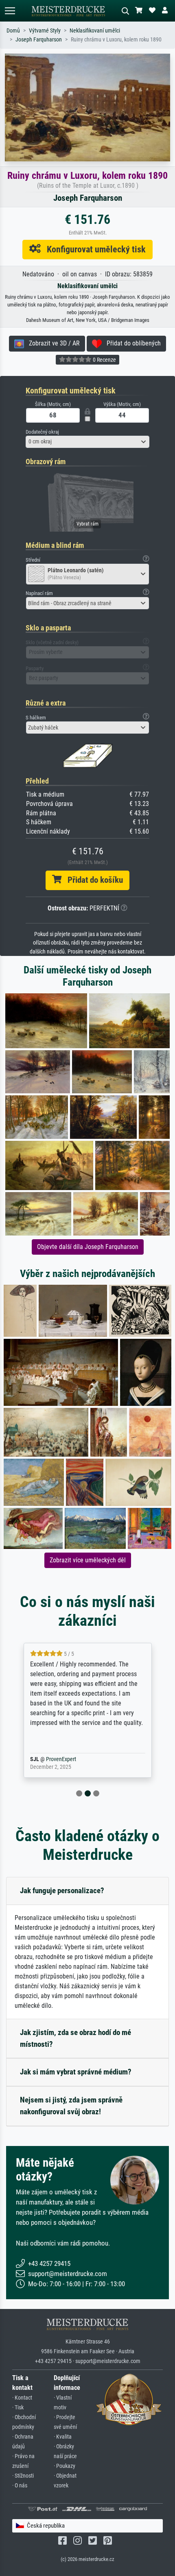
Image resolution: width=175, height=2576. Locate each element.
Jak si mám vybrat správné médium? (76, 2072)
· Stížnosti (23, 2476)
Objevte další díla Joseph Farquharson (88, 1247)
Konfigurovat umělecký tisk (93, 249)
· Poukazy (65, 2466)
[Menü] (10, 11)
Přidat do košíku (92, 880)
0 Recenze (104, 360)
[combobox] (87, 442)
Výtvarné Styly (45, 31)
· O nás (20, 2486)
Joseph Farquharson (39, 40)
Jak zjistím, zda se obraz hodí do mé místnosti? (75, 2038)
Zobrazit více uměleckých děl (88, 1560)
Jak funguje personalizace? (62, 1891)
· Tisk (18, 2408)
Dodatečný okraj (42, 432)
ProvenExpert (74, 1759)
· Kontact (22, 2398)
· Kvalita (63, 2437)
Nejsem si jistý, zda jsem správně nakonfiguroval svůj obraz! (71, 2106)
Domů (13, 31)
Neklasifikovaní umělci (95, 31)
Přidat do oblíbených (131, 343)
